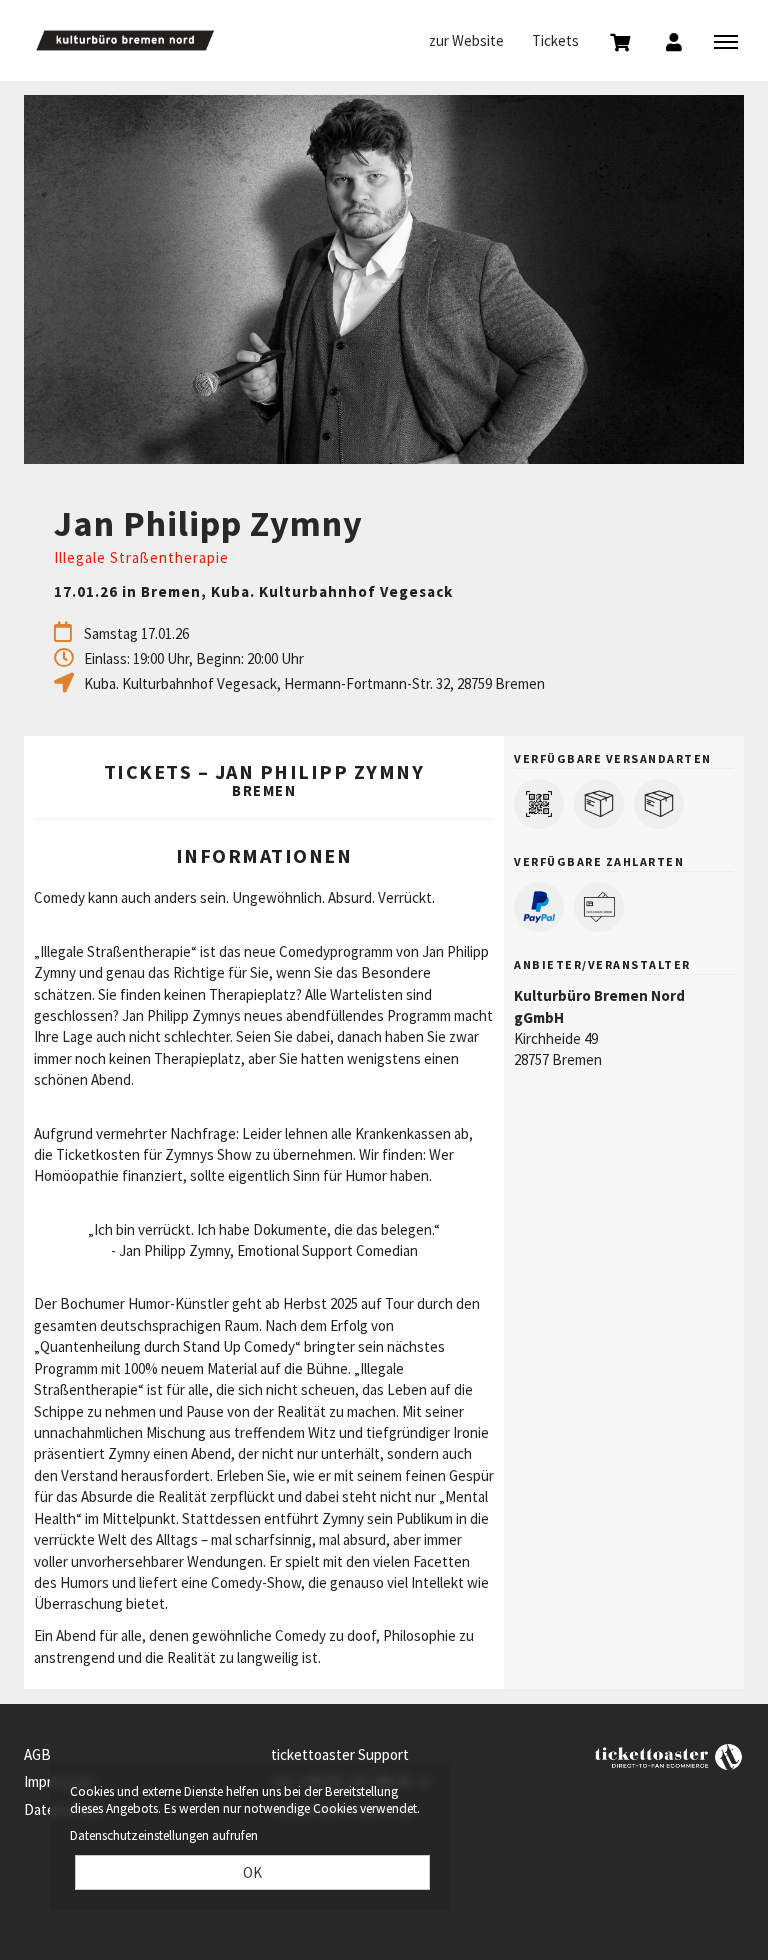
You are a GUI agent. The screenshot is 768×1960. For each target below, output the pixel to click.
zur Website (466, 40)
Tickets (555, 40)
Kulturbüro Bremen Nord (125, 40)
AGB (37, 1754)
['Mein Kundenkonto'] (674, 41)
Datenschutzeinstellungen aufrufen (164, 1835)
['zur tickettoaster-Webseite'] (669, 1755)
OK (252, 1872)
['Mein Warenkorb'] (620, 41)
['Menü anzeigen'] (726, 41)
